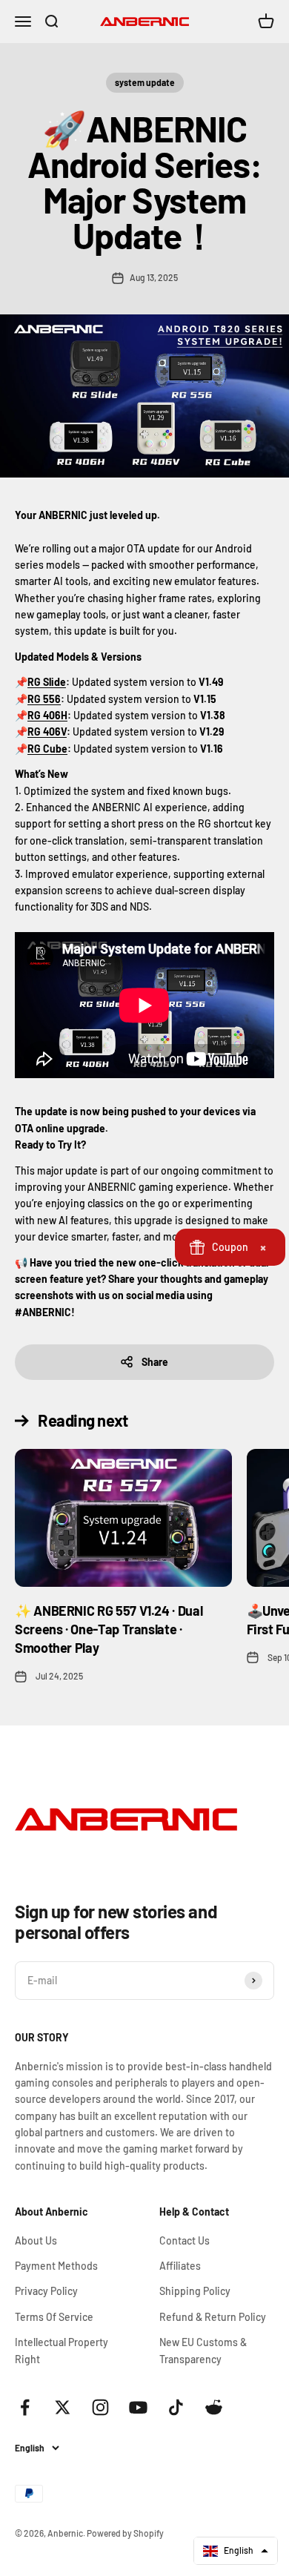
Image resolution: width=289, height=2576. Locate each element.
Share (155, 1362)
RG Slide (47, 682)
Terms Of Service (54, 2317)
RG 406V (47, 731)
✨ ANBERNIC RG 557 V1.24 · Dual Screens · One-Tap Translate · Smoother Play (109, 1629)
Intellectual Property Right (62, 2350)
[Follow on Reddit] (214, 2407)
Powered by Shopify (125, 2533)
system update (145, 82)
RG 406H (47, 715)
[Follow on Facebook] (25, 2407)
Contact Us (185, 2240)
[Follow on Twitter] (63, 2407)
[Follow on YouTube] (138, 2407)
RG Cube (47, 749)
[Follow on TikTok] (176, 2407)
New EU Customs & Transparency (203, 2350)
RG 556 (44, 699)
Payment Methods (56, 2266)
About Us (36, 2240)
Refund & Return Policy (213, 2317)
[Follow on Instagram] (100, 2407)
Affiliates (180, 2266)
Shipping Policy (195, 2291)
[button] (236, 2551)
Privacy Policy (46, 2291)
